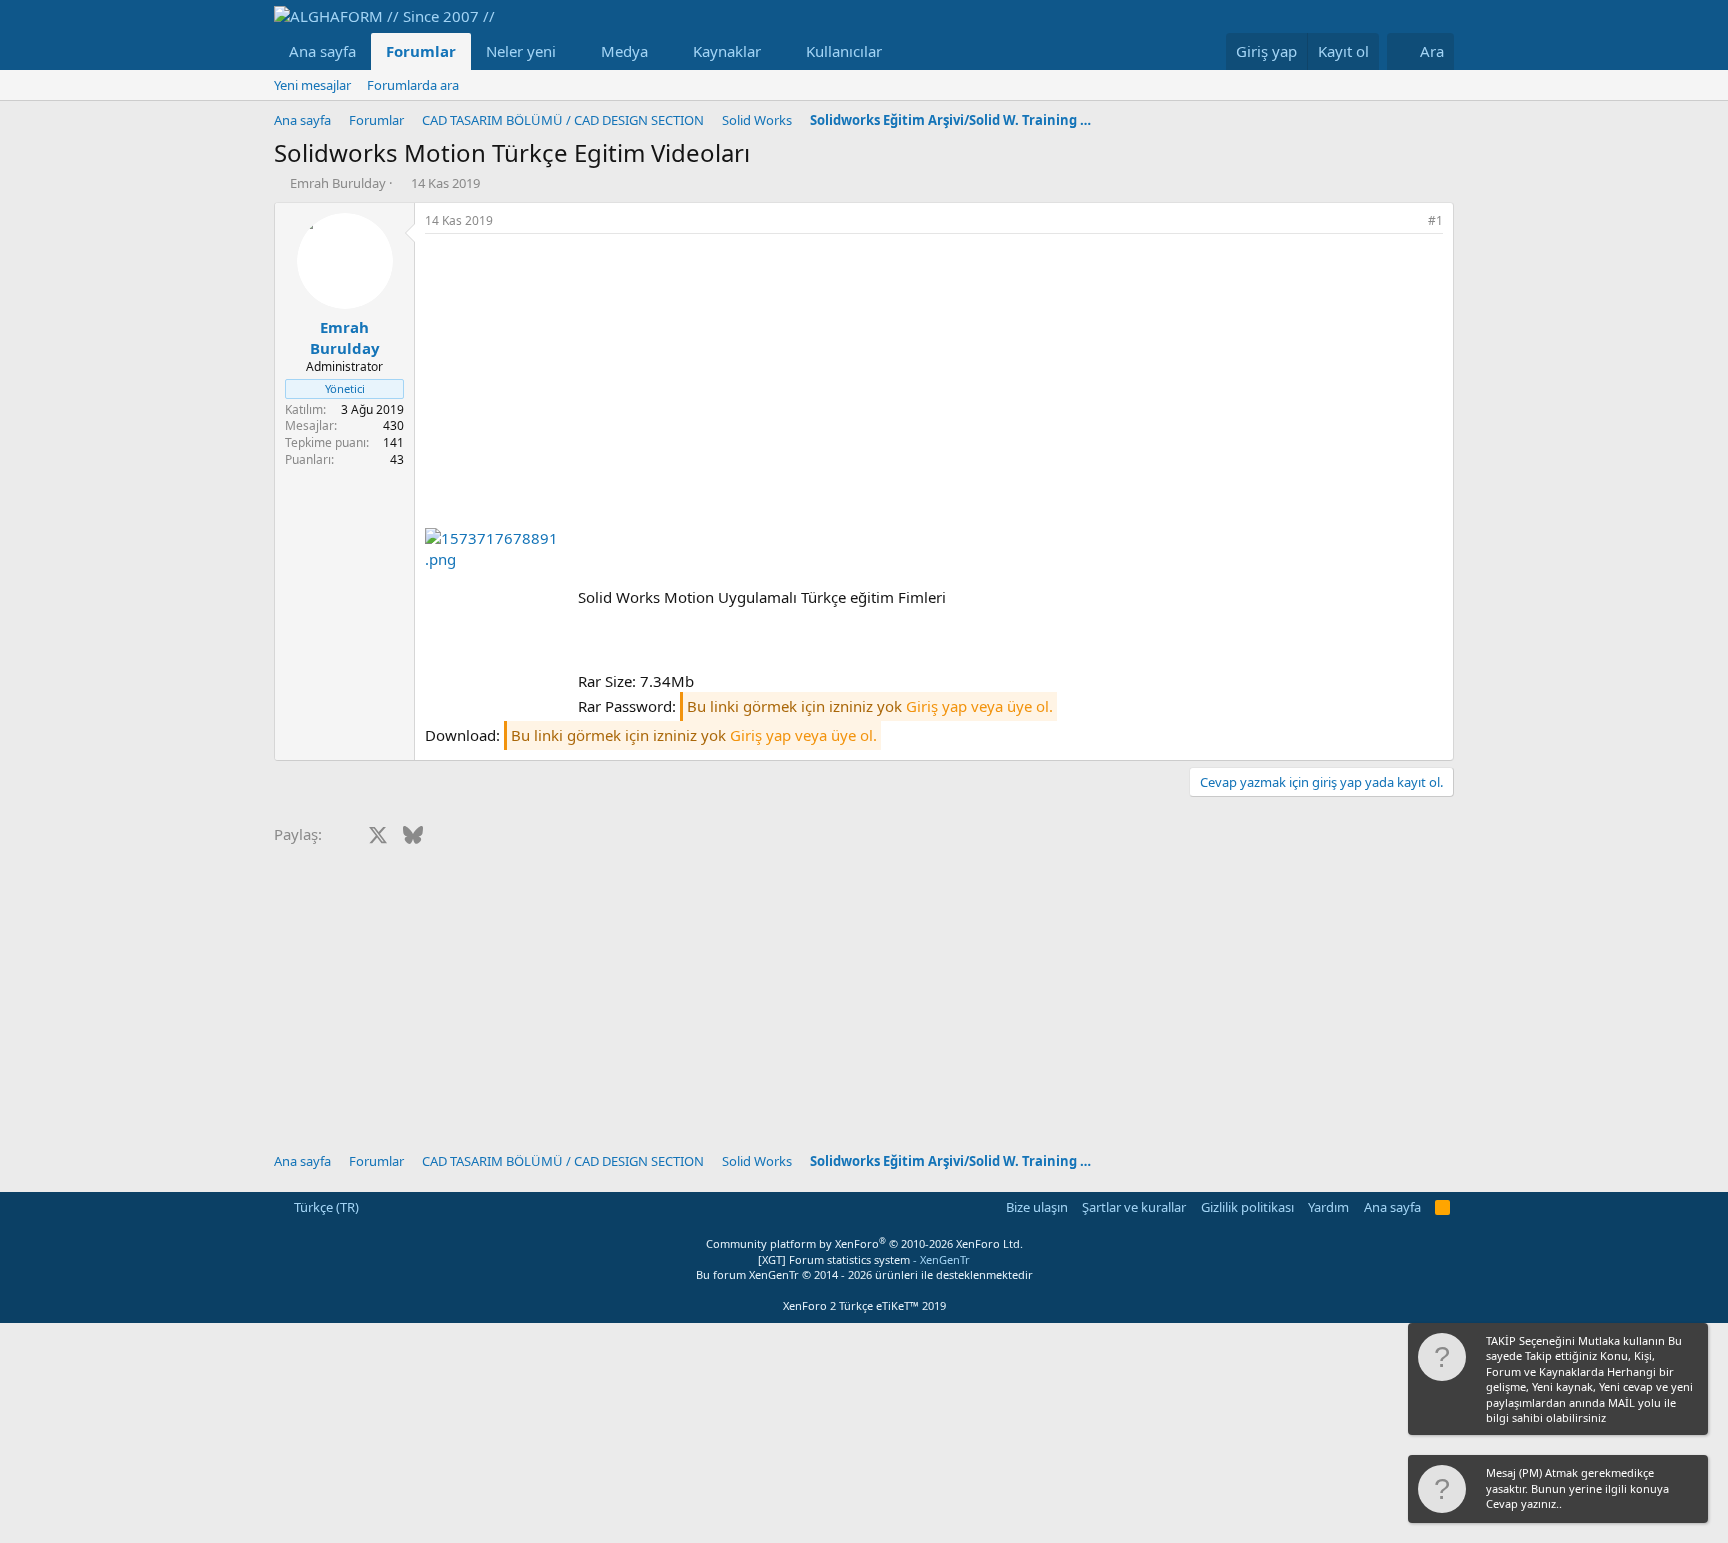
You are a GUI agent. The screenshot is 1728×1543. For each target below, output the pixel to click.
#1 (1435, 220)
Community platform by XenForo (864, 1243)
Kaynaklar (727, 51)
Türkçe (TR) (325, 1207)
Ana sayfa (322, 51)
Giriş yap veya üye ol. (979, 706)
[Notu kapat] (1691, 1342)
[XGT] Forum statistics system (864, 1259)
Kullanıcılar (844, 51)
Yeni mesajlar (312, 85)
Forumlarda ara (413, 85)
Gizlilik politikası (1247, 1207)
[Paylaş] (1408, 221)
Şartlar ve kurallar (1134, 1207)
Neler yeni (521, 51)
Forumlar (421, 51)
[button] (572, 51)
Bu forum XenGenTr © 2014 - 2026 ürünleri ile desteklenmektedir (864, 1274)
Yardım (1328, 1207)
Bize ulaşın (1037, 1207)
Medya (624, 51)
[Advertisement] (934, 384)
